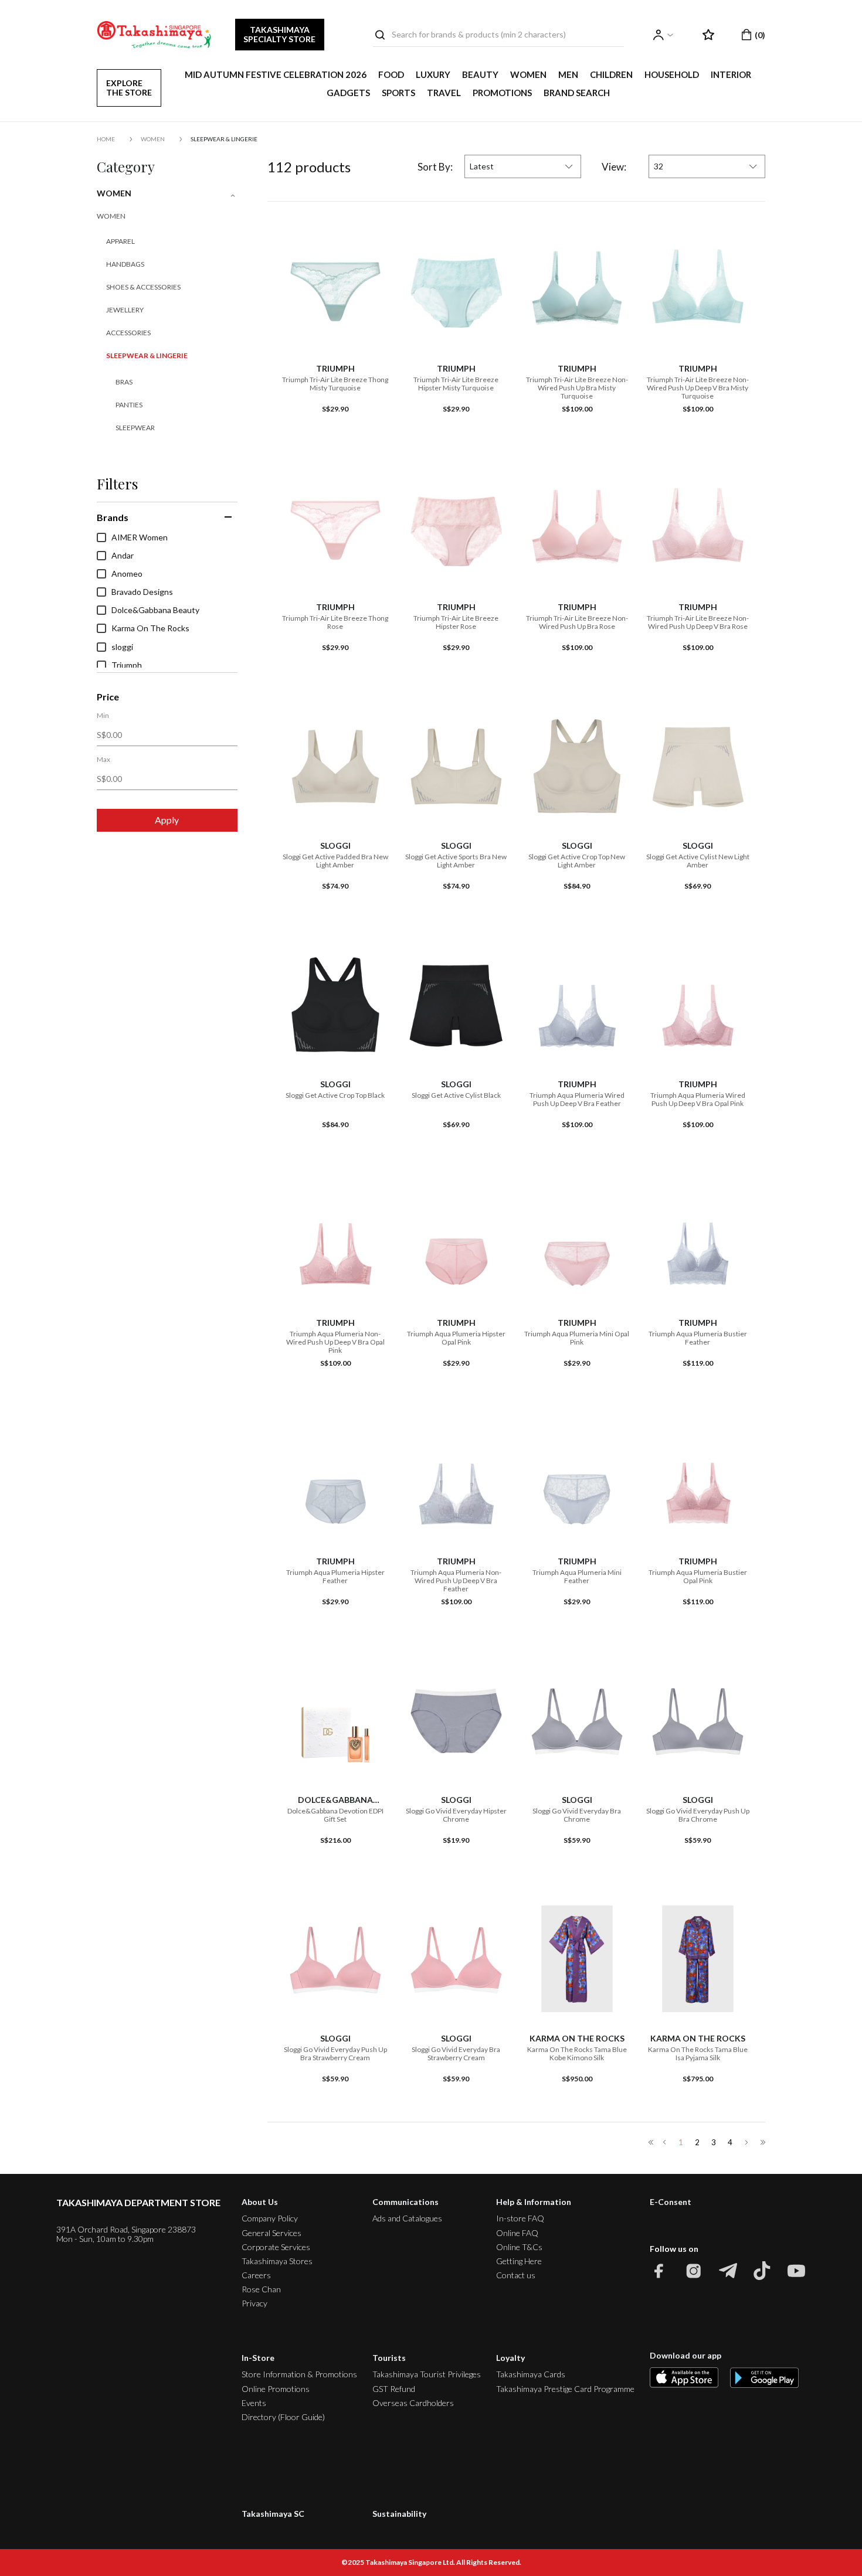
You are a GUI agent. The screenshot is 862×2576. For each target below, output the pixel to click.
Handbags (125, 264)
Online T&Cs (519, 2247)
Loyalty (510, 2358)
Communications (405, 2202)
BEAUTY (480, 74)
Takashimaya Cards (531, 2374)
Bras (124, 382)
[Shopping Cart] (754, 35)
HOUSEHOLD (672, 74)
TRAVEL (444, 93)
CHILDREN (611, 74)
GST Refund (394, 2389)
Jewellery (125, 310)
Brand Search (577, 93)
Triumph (127, 665)
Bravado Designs (142, 592)
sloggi (122, 647)
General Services (272, 2233)
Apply (167, 820)
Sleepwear (135, 428)
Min (103, 716)
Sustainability (399, 2514)
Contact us (516, 2275)
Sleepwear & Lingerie (224, 139)
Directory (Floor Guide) (283, 2417)
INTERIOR (731, 74)
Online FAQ (517, 2233)
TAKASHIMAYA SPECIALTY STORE (279, 34)
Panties (129, 405)
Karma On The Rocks (150, 628)
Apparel (121, 241)
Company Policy (270, 2218)
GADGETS (348, 93)
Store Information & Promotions (299, 2374)
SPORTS (398, 93)
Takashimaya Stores (277, 2261)
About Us (260, 2202)
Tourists (389, 2358)
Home (106, 139)
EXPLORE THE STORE (129, 88)
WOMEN (528, 74)
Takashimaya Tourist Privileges (427, 2374)
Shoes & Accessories (143, 287)
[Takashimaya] (154, 35)
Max (103, 760)
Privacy (254, 2303)
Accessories (128, 333)
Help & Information (534, 2202)
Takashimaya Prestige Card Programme (565, 2389)
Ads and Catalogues (407, 2218)
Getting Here (519, 2261)
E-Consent (671, 2202)
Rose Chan (261, 2289)
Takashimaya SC (273, 2514)
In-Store (258, 2358)
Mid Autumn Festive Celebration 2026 (276, 74)
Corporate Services (276, 2247)
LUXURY (433, 74)
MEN (568, 74)
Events (254, 2403)
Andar (123, 556)
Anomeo (127, 574)
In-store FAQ (520, 2218)
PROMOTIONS (502, 93)
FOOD (391, 74)
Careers (256, 2275)
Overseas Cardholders (413, 2403)
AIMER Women (140, 537)
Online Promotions (276, 2389)
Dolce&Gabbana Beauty (155, 610)
